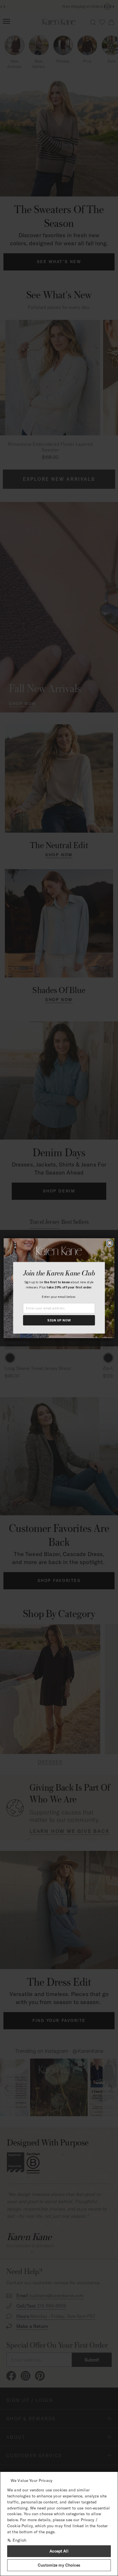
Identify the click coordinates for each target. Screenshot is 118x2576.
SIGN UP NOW (59, 1320)
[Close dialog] (110, 1243)
